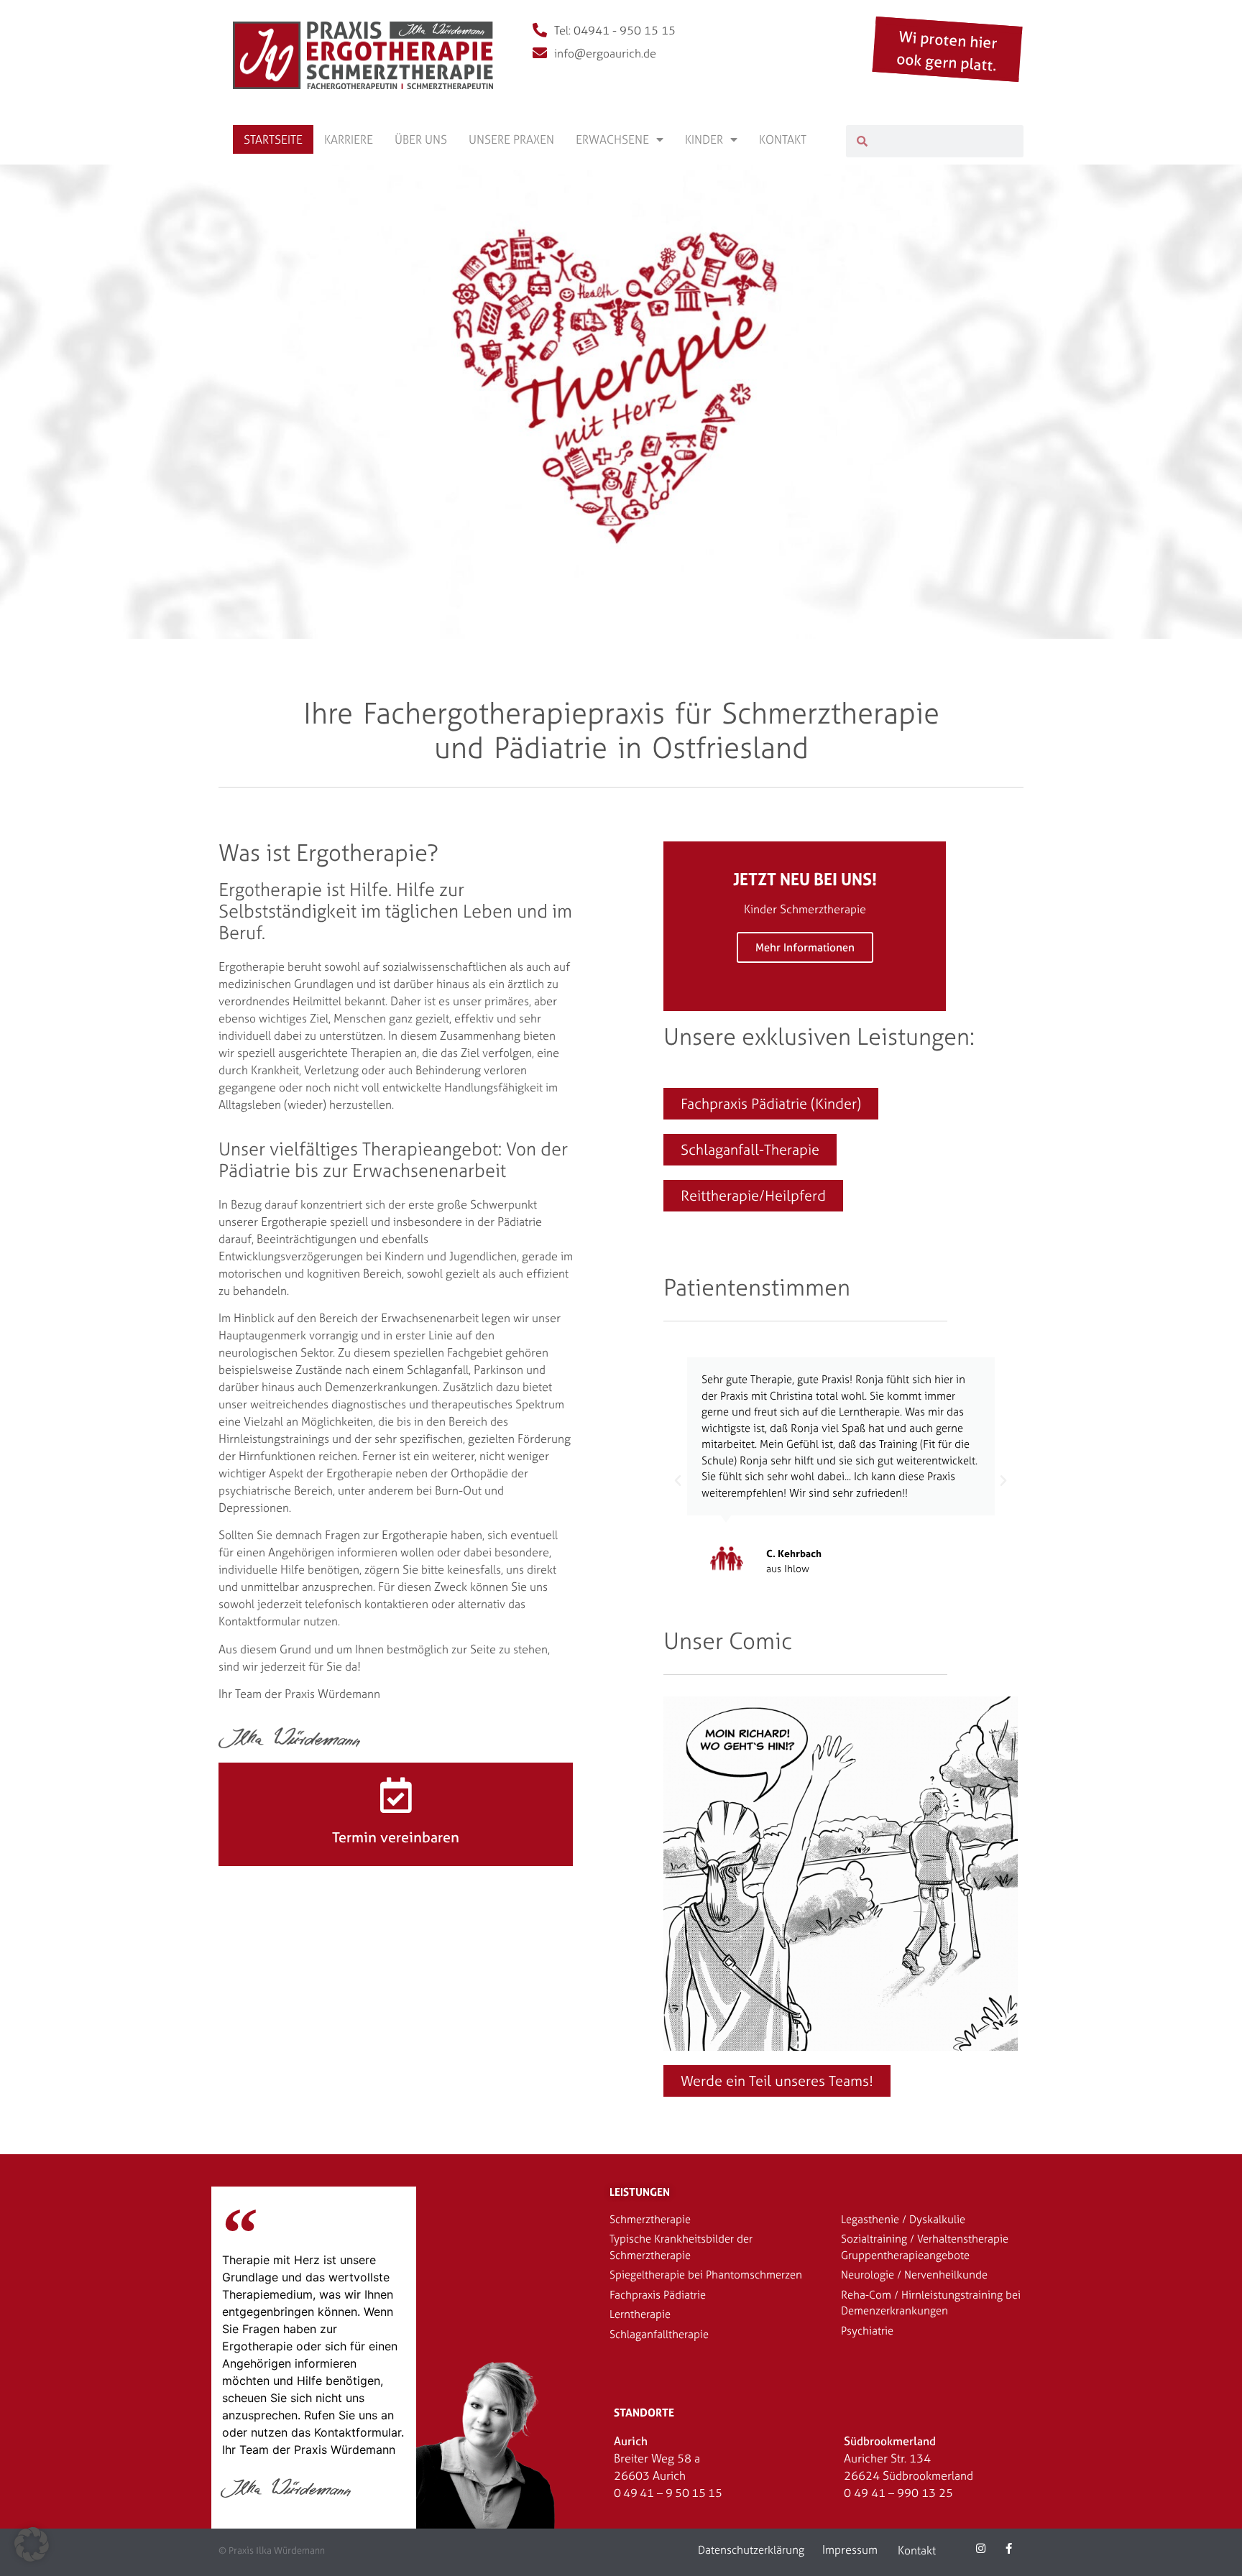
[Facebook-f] (1009, 2548)
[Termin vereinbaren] (396, 1795)
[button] (678, 1481)
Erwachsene (612, 139)
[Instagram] (981, 2548)
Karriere (349, 139)
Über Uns (421, 139)
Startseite (273, 139)
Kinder (704, 139)
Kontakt (783, 139)
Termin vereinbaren (396, 1837)
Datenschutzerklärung (751, 2550)
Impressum (850, 2549)
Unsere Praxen (511, 139)
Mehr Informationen (805, 947)
